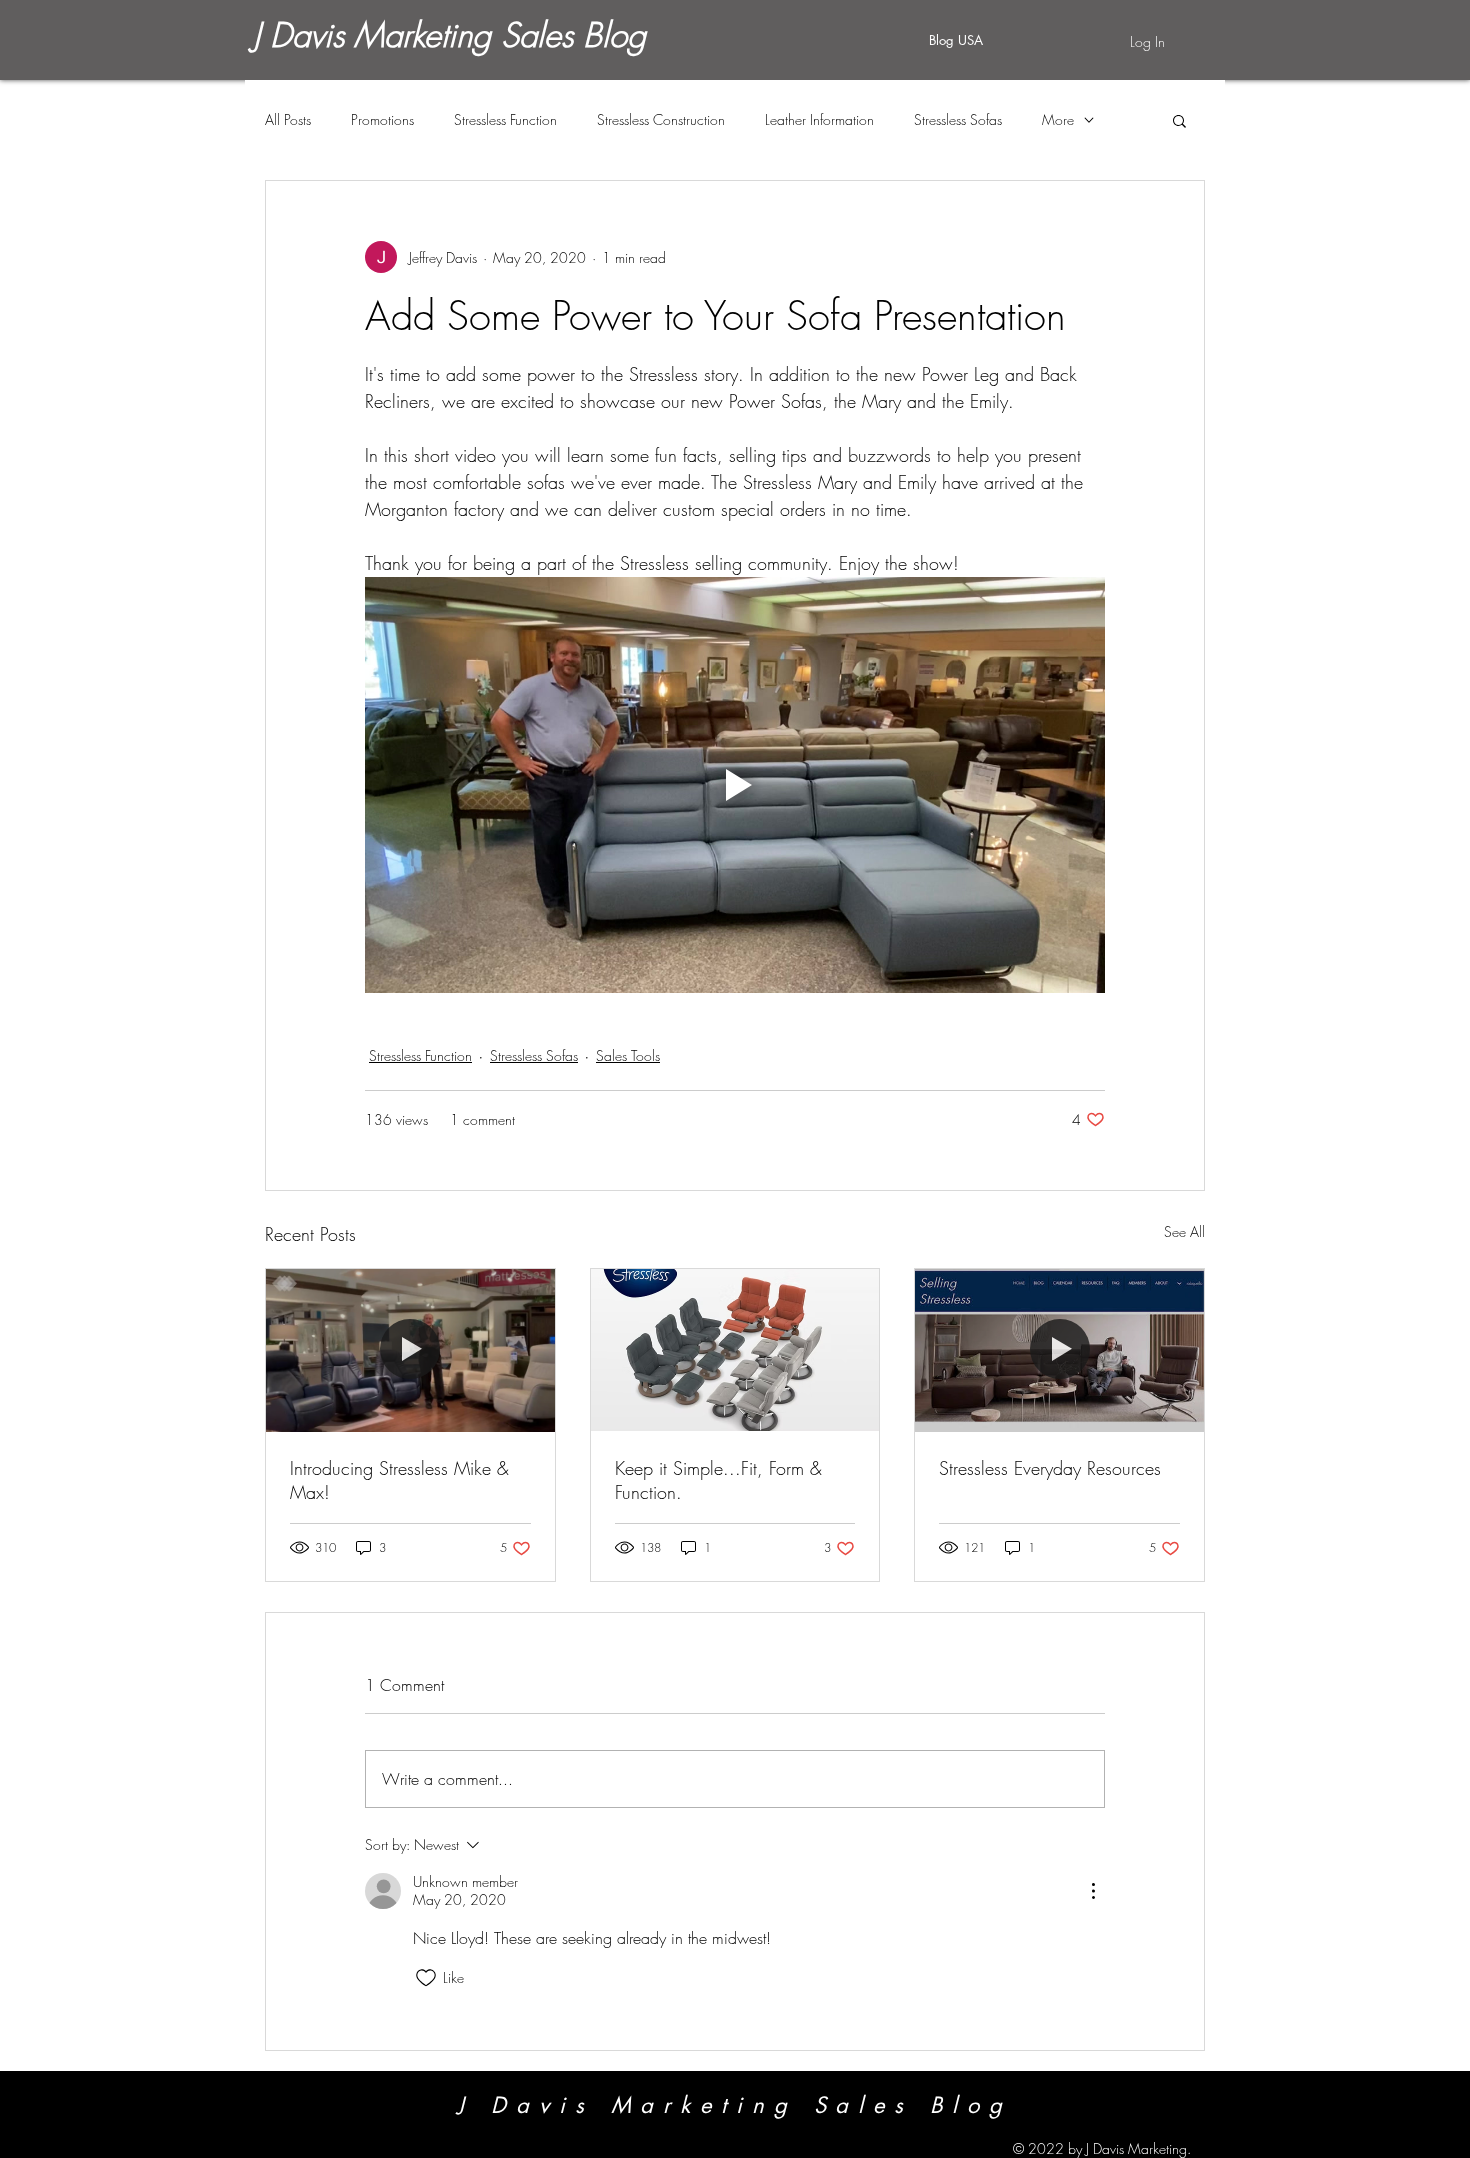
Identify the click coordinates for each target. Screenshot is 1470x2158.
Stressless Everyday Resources (1050, 1468)
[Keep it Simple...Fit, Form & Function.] (735, 1350)
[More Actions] (1093, 1891)
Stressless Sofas (958, 119)
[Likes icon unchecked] (426, 1978)
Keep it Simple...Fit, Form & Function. (718, 1480)
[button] (1179, 120)
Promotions (382, 119)
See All (1184, 1231)
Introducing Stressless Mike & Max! (399, 1480)
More (1058, 119)
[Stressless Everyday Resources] (1059, 1350)
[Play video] (735, 785)
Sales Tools (628, 1055)
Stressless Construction (661, 119)
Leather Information (819, 119)
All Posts (288, 119)
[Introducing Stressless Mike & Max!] (410, 1350)
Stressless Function (505, 119)
